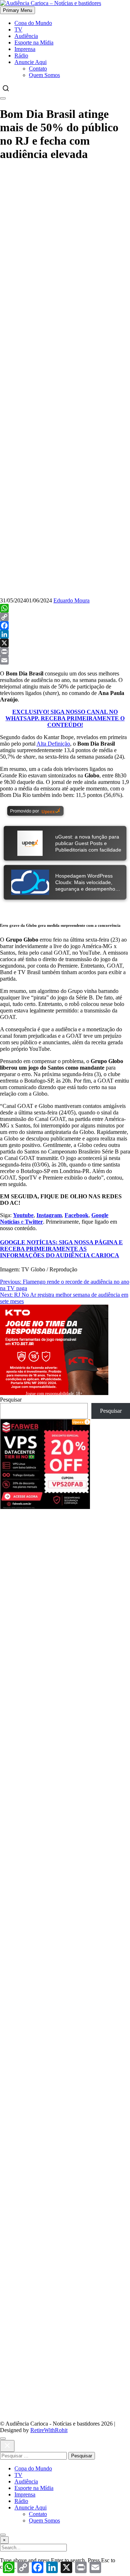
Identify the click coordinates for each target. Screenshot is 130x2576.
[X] (65, 643)
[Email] (65, 660)
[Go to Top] (3, 2535)
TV (18, 29)
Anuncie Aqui (31, 62)
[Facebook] (65, 626)
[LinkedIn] (65, 634)
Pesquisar (11, 1400)
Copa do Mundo (33, 23)
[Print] (65, 652)
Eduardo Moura (71, 600)
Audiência (26, 36)
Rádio (21, 56)
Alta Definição (53, 744)
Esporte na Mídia (34, 42)
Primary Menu (18, 10)
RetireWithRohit (49, 2430)
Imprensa (25, 49)
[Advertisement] (65, 234)
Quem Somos (44, 75)
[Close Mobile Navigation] (3, 98)
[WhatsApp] (65, 608)
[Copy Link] (65, 617)
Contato (38, 69)
